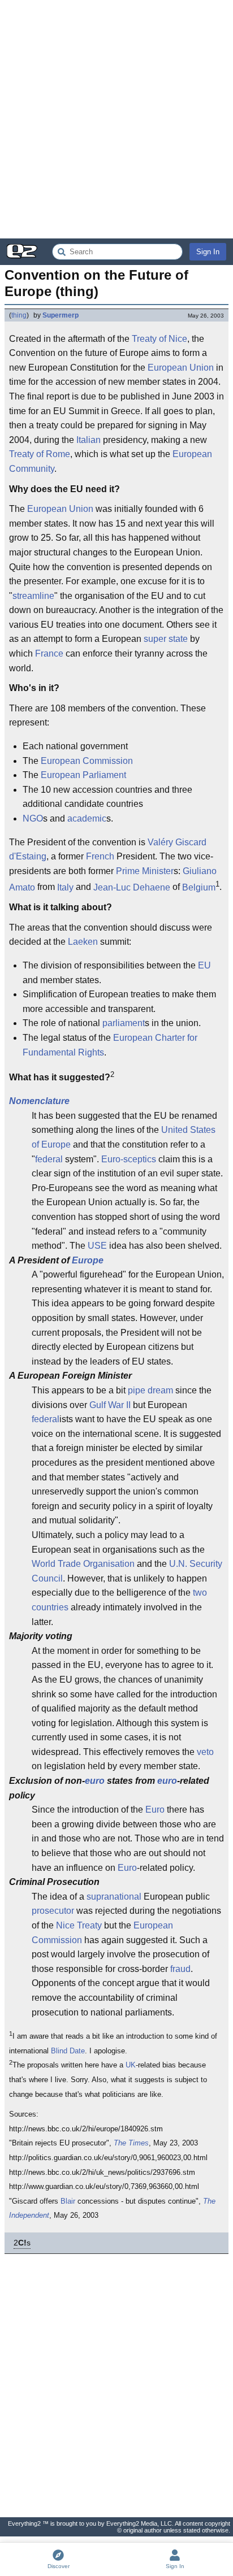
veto (205, 1752)
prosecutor (53, 1911)
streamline (33, 596)
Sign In (208, 252)
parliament (124, 1023)
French (100, 856)
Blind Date (68, 2051)
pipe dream (150, 1390)
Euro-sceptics (129, 1159)
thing (19, 315)
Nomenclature (39, 1101)
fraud (180, 1969)
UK (131, 2065)
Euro (155, 1810)
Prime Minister (145, 871)
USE (97, 1246)
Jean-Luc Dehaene (132, 887)
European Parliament (83, 775)
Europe (88, 1260)
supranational (114, 1897)
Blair (68, 2201)
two (200, 1593)
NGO (33, 818)
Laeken (83, 942)
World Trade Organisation (83, 1564)
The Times (131, 2143)
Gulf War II (110, 1405)
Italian (89, 440)
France (49, 653)
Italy (65, 887)
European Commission (87, 761)
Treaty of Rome (40, 454)
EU (204, 965)
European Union (181, 368)
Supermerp (61, 315)
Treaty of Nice (159, 339)
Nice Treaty (79, 1925)
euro (95, 1781)
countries (50, 1607)
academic (87, 818)
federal (49, 1159)
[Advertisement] (116, 119)
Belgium (199, 887)
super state (166, 639)
